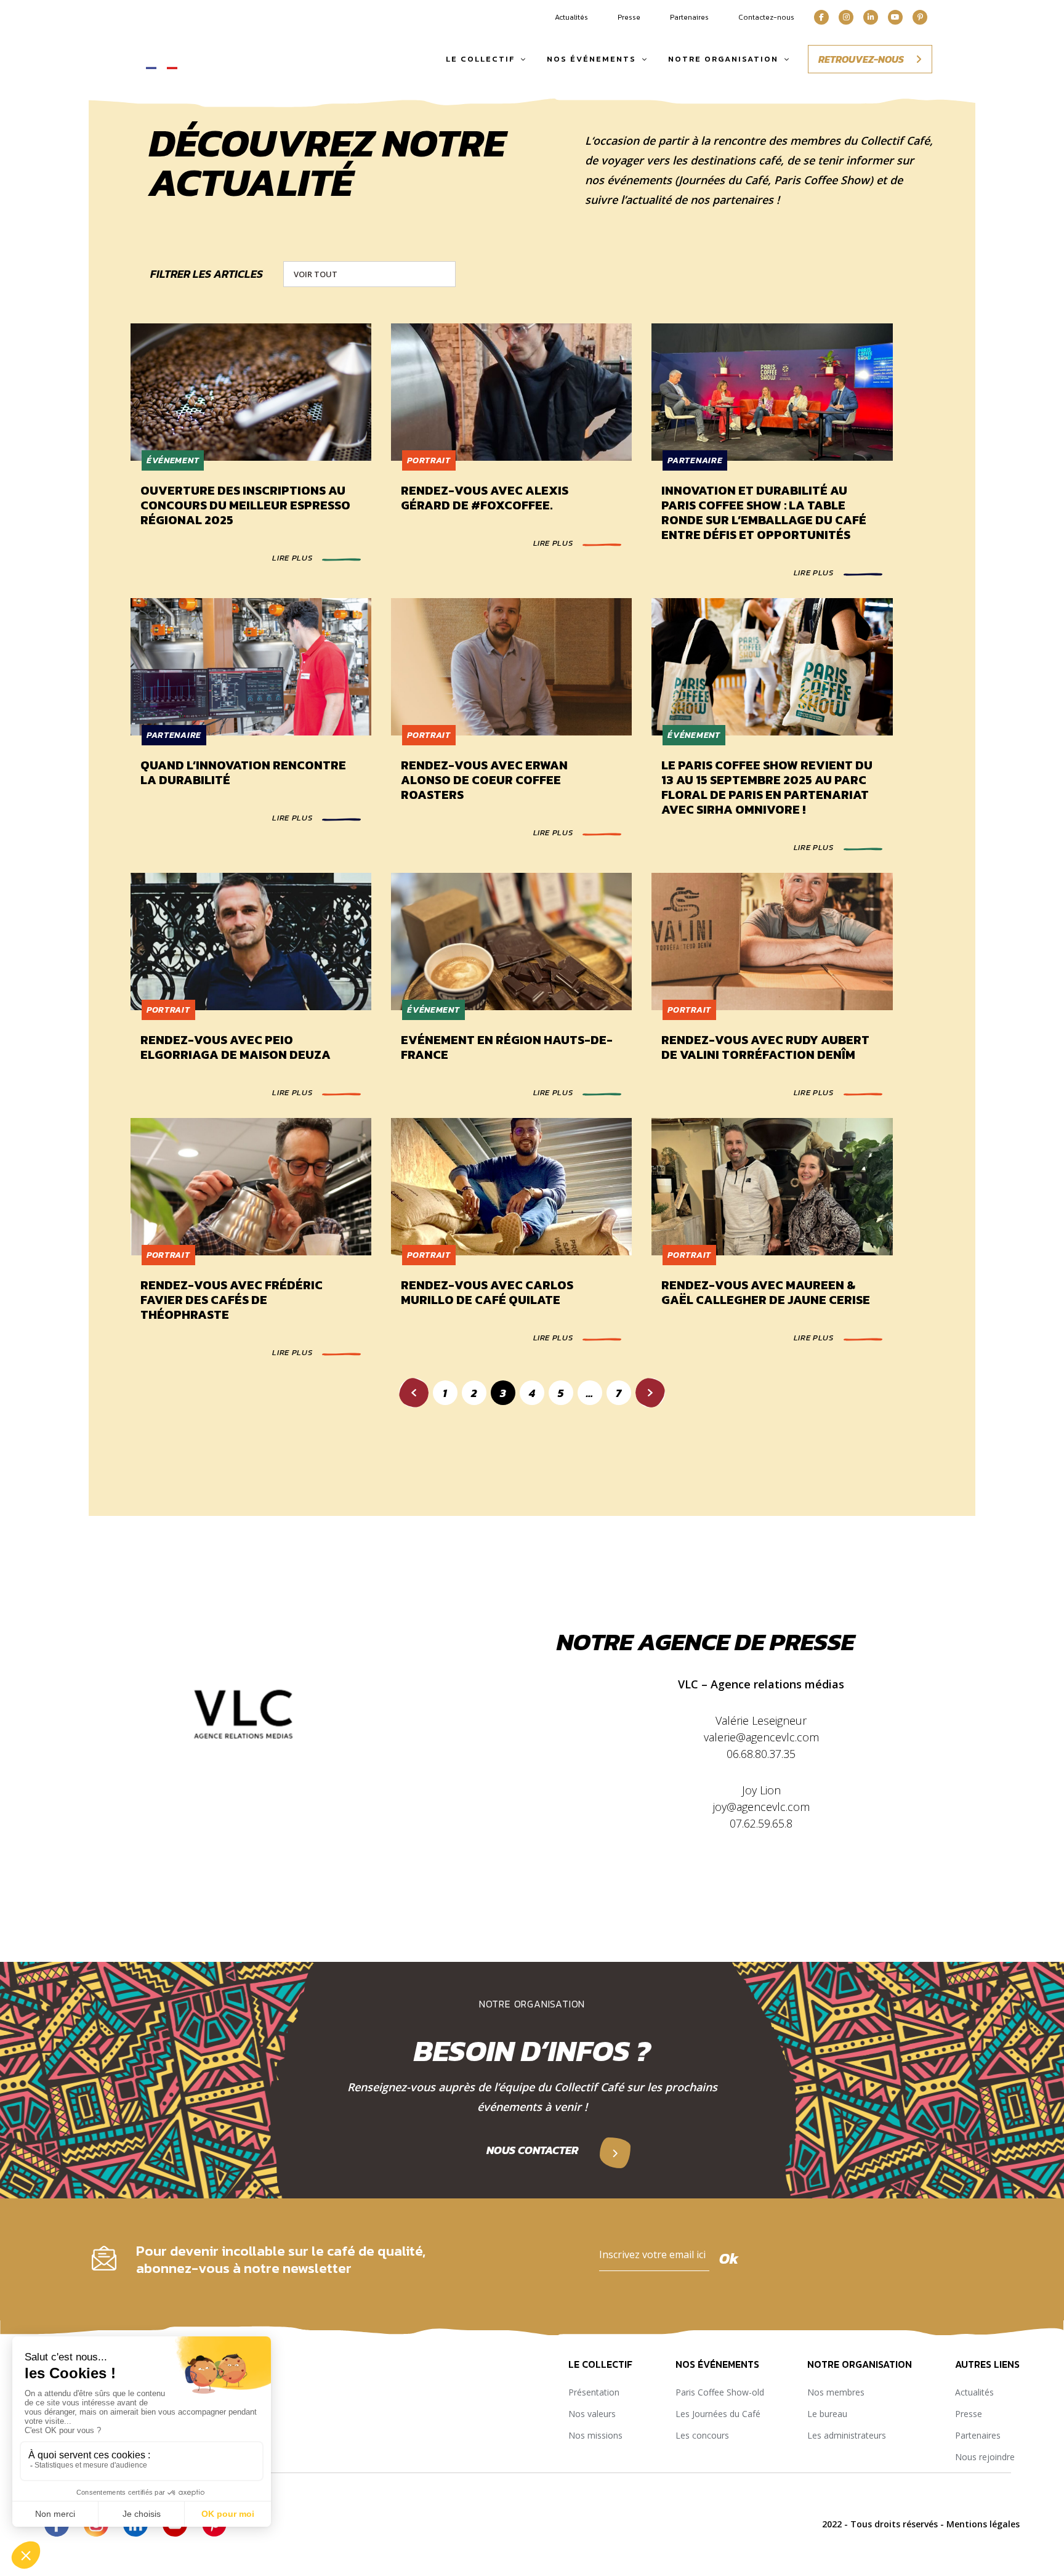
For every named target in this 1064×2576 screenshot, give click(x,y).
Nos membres (836, 2392)
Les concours (702, 2435)
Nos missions (595, 2435)
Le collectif (480, 59)
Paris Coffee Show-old (720, 2392)
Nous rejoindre (985, 2457)
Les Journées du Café (718, 2414)
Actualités (571, 17)
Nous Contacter (532, 2150)
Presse (629, 17)
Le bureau (827, 2414)
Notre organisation (723, 59)
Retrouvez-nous (862, 59)
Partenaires (689, 17)
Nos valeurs (592, 2414)
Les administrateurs (847, 2435)
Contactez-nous (766, 17)
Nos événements (591, 59)
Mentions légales (983, 2524)
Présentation (594, 2392)
